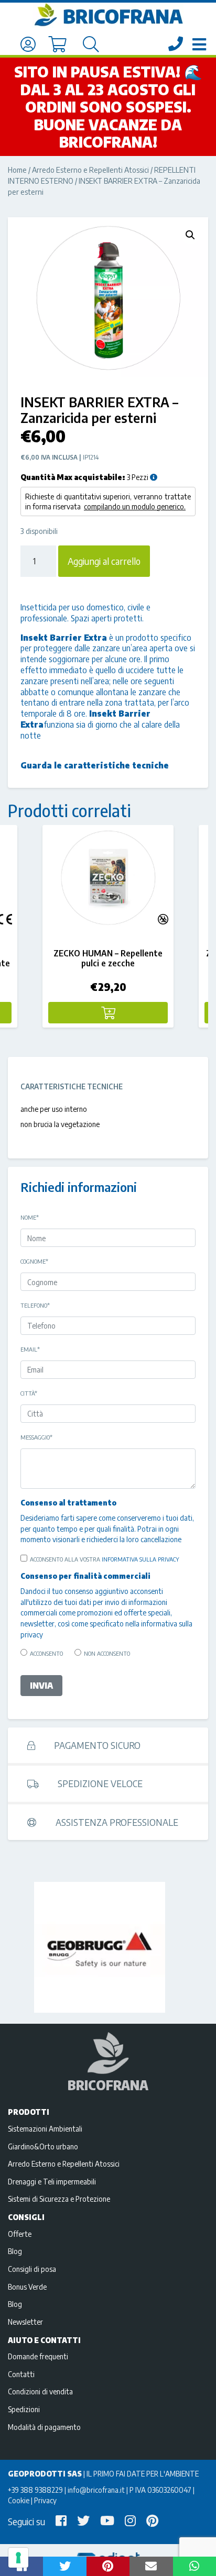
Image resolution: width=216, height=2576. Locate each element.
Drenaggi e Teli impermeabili (52, 2181)
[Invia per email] (151, 2566)
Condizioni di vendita (40, 2391)
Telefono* (35, 1305)
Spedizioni (24, 2409)
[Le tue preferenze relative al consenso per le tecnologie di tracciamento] (18, 2558)
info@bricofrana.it (96, 2490)
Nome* (30, 1217)
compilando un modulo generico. (135, 506)
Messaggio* (36, 1437)
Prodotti (29, 2112)
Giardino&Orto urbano (43, 2146)
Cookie (19, 2500)
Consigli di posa (32, 2269)
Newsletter (25, 2322)
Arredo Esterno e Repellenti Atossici (90, 170)
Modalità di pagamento (44, 2427)
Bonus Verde (27, 2287)
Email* (30, 1349)
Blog (15, 2251)
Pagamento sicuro (96, 1745)
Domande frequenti (38, 2356)
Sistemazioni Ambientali (45, 2128)
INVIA (41, 1686)
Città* (29, 1393)
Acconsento (46, 1653)
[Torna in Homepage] (108, 15)
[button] (190, 235)
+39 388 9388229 (35, 2490)
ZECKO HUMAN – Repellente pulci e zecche (108, 958)
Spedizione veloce (99, 1783)
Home (17, 170)
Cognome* (34, 1261)
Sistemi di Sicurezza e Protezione (59, 2199)
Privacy (45, 2500)
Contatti (21, 2374)
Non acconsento (107, 1653)
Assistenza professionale (116, 1822)
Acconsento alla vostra (105, 1559)
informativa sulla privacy (141, 1559)
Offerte (20, 2234)
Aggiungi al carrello (104, 561)
